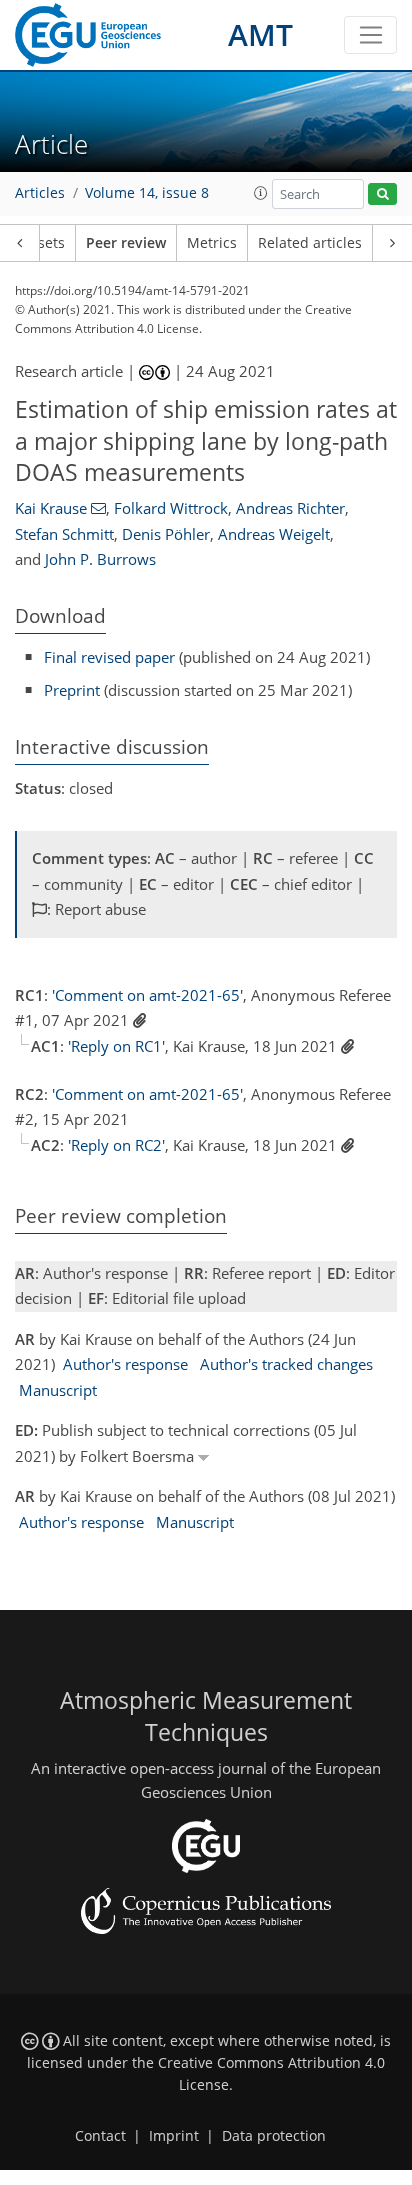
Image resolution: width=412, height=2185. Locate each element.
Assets (43, 243)
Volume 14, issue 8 (147, 193)
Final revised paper (109, 657)
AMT (260, 34)
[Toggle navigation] (370, 35)
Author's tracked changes (286, 1364)
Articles (40, 193)
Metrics (212, 243)
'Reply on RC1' (116, 1046)
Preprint (72, 690)
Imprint (174, 2136)
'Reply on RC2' (116, 1145)
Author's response (125, 1364)
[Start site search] (382, 194)
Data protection (274, 2136)
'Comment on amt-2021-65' (147, 995)
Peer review (126, 243)
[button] (261, 193)
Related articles (310, 243)
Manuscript (58, 1390)
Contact (100, 2136)
